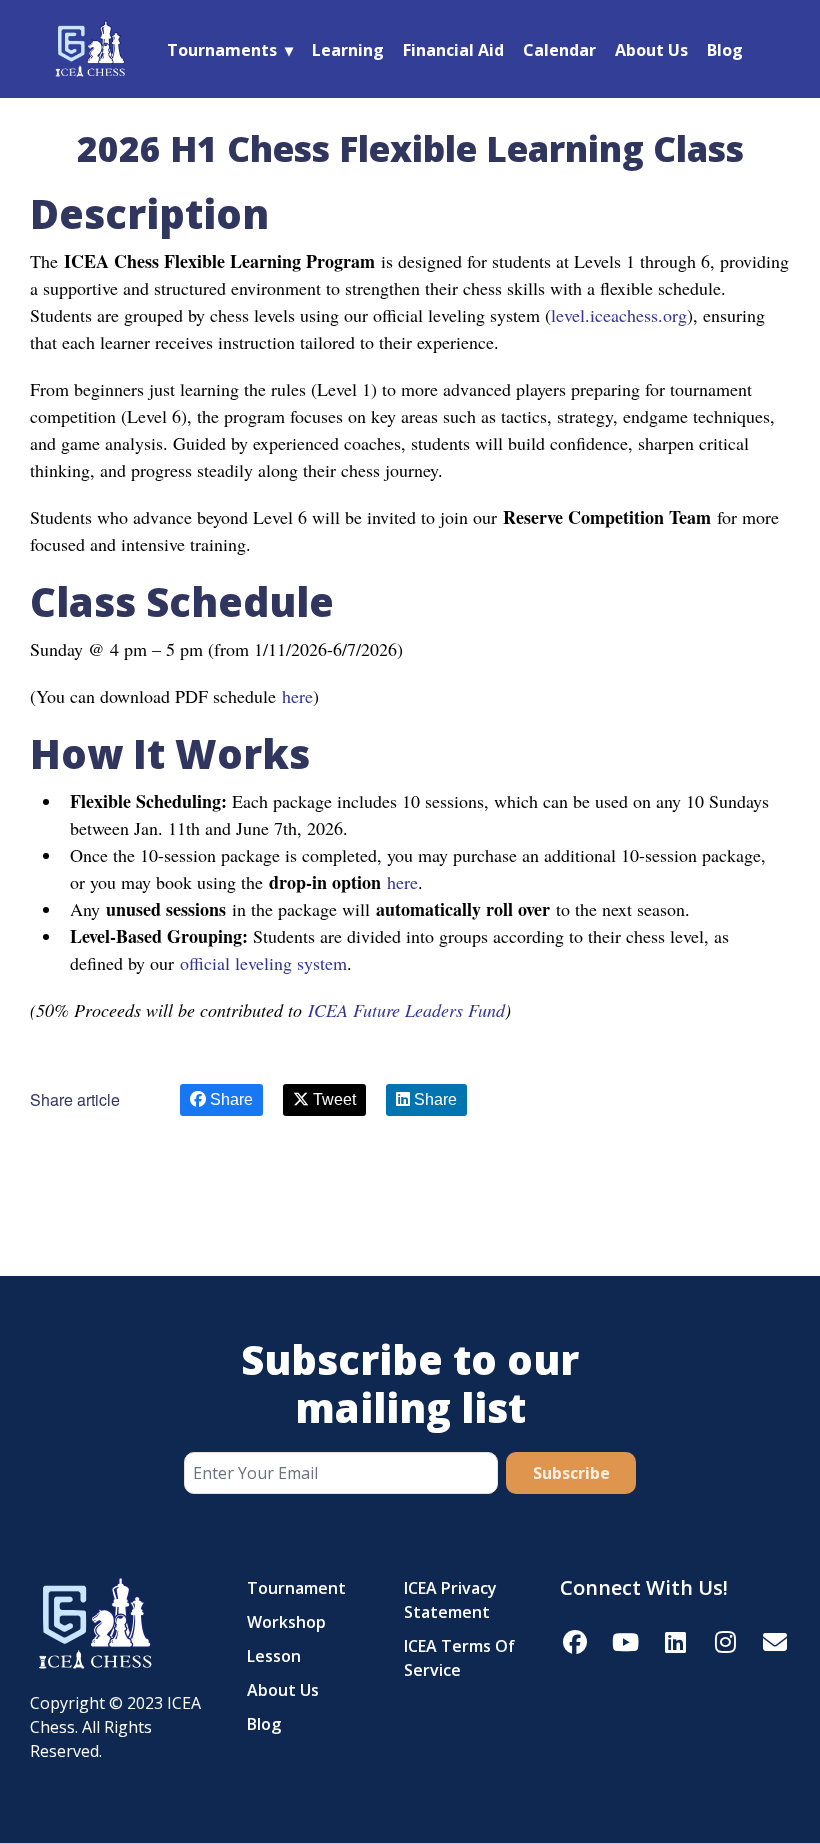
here (294, 696)
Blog (725, 50)
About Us (651, 50)
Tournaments (222, 50)
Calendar (559, 50)
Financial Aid (453, 50)
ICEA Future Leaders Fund (406, 1010)
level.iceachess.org (619, 315)
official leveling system (263, 963)
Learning (348, 50)
